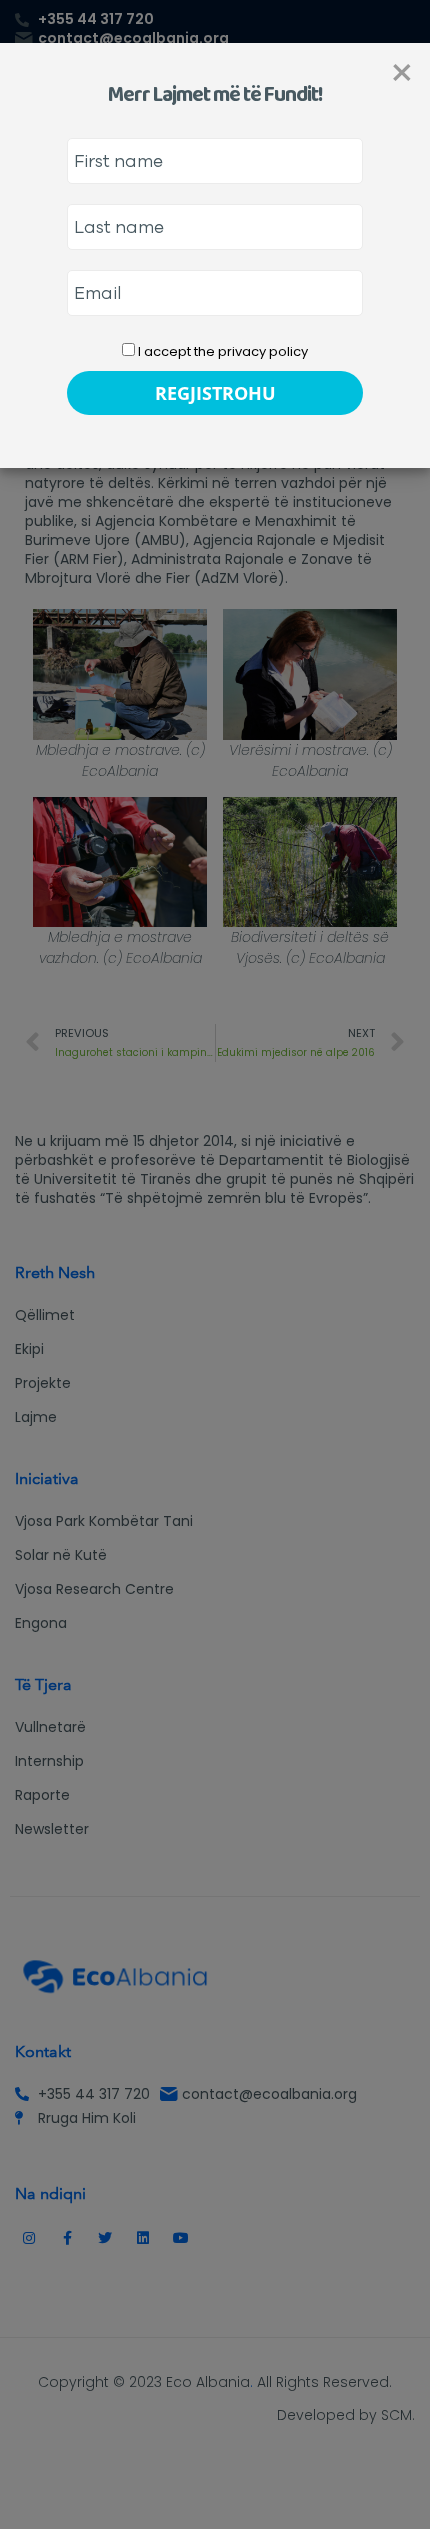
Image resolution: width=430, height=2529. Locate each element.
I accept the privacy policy (221, 351)
